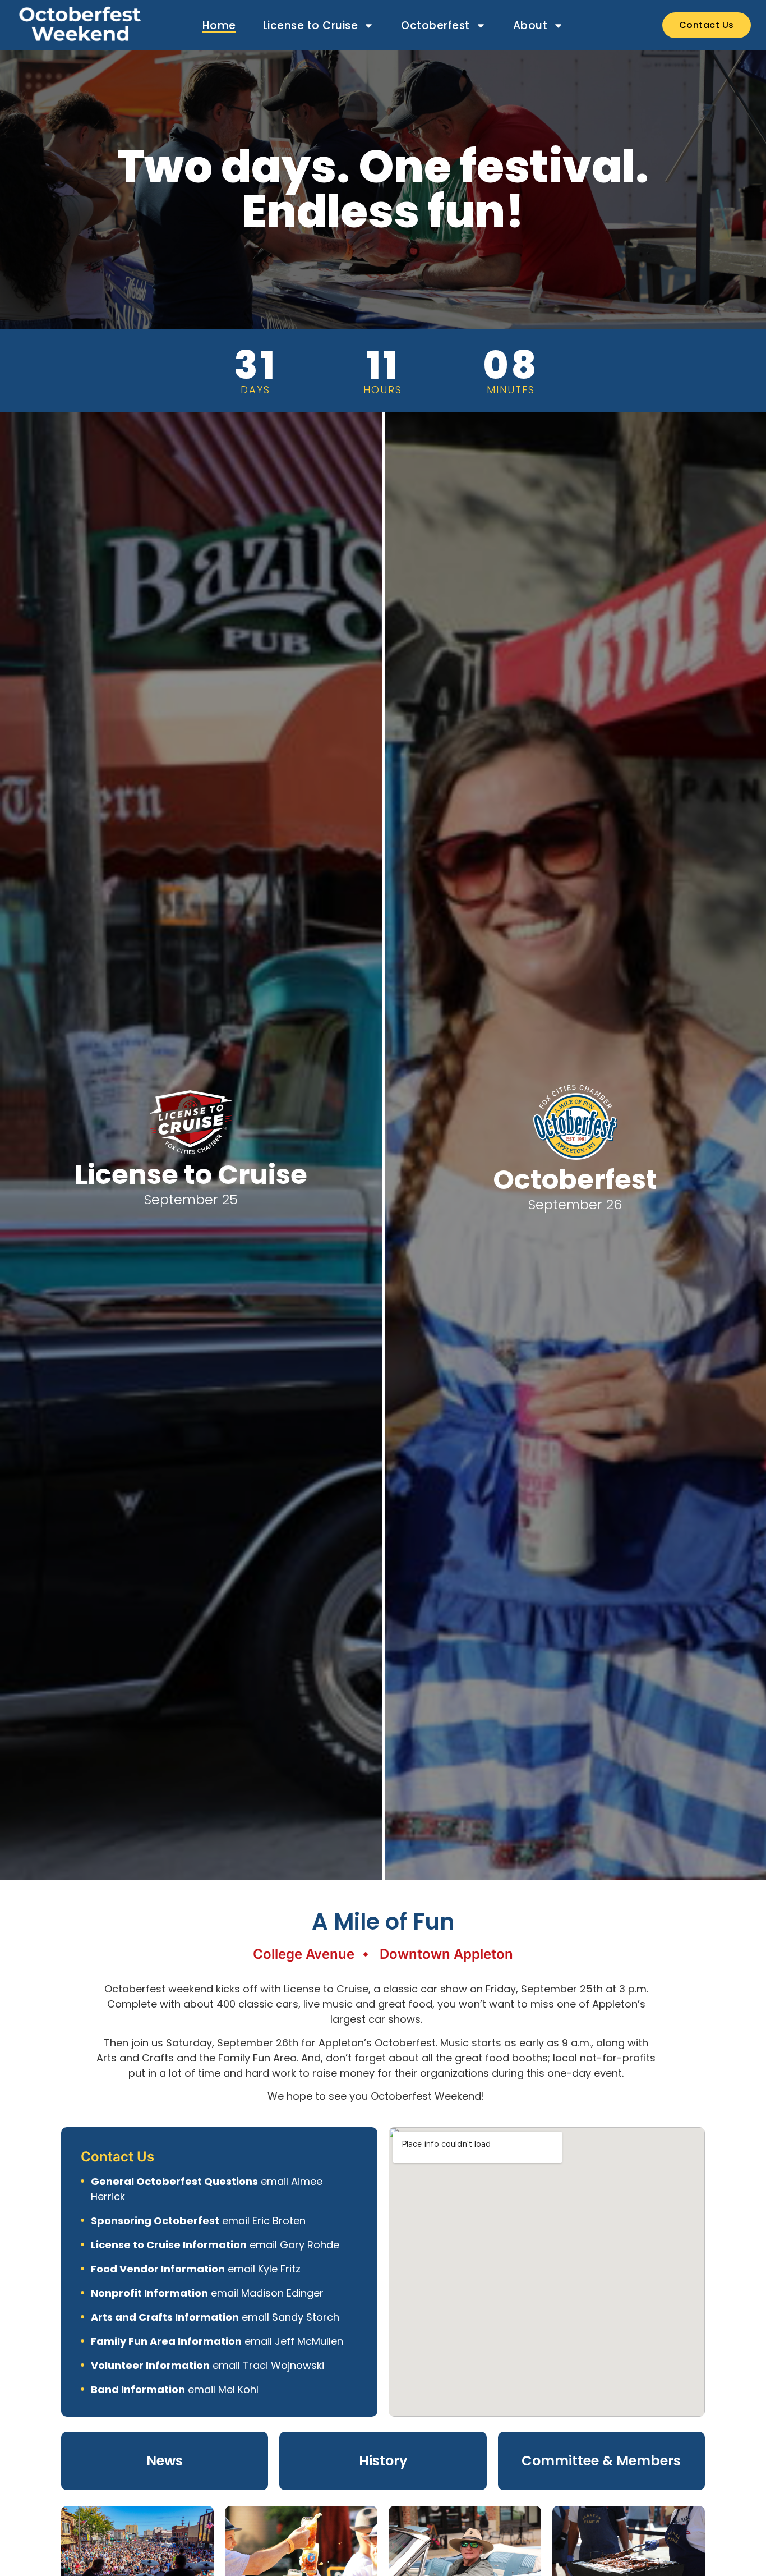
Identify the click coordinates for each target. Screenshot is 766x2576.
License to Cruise (311, 26)
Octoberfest (435, 26)
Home (219, 26)
